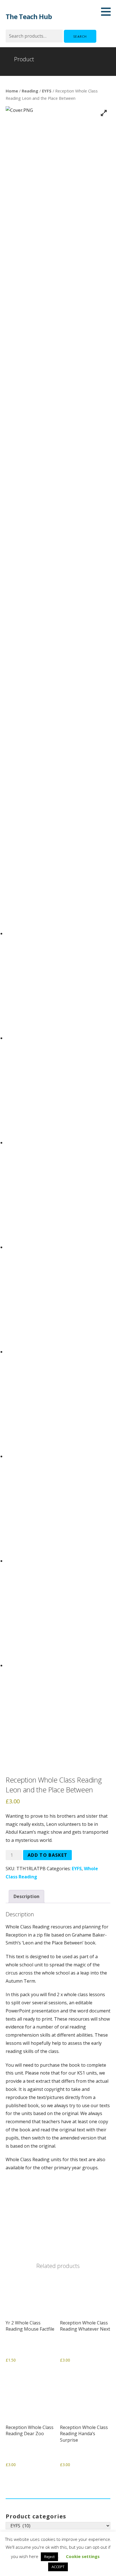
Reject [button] (49, 2557)
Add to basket (47, 1855)
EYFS (47, 91)
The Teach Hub (29, 16)
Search (80, 36)
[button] (108, 12)
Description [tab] (26, 1896)
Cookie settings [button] (83, 2556)
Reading (30, 91)
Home (12, 91)
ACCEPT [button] (58, 2567)
